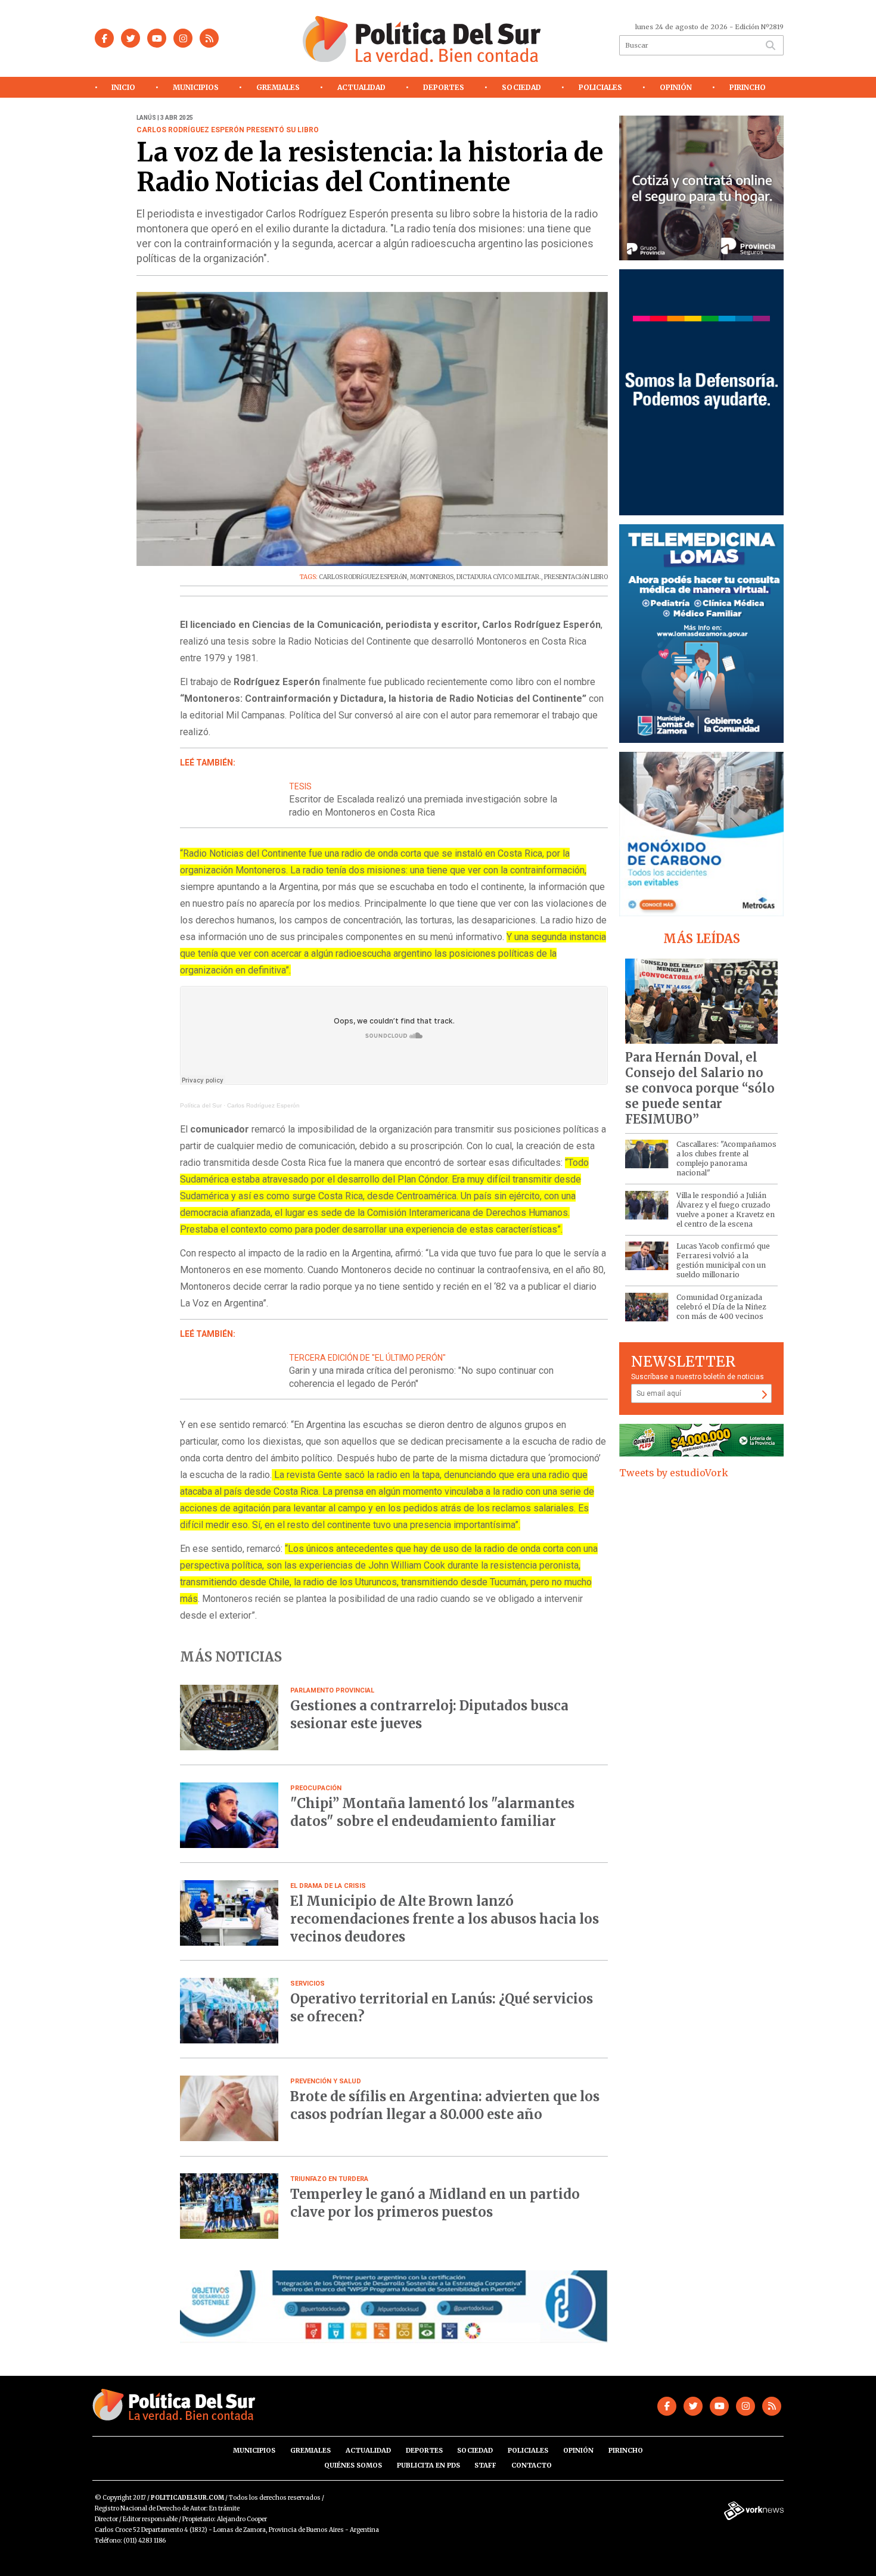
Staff (485, 2465)
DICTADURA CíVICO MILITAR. (499, 577)
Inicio (123, 87)
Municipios (196, 87)
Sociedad (521, 87)
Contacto (532, 2465)
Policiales (600, 87)
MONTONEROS (432, 577)
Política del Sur (201, 1105)
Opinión (676, 87)
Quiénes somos (353, 2465)
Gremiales (278, 87)
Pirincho (748, 87)
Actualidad (361, 87)
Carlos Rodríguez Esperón (263, 1105)
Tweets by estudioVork (674, 1473)
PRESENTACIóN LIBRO (576, 577)
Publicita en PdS (428, 2465)
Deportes (444, 87)
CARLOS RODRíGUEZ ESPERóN (363, 577)
